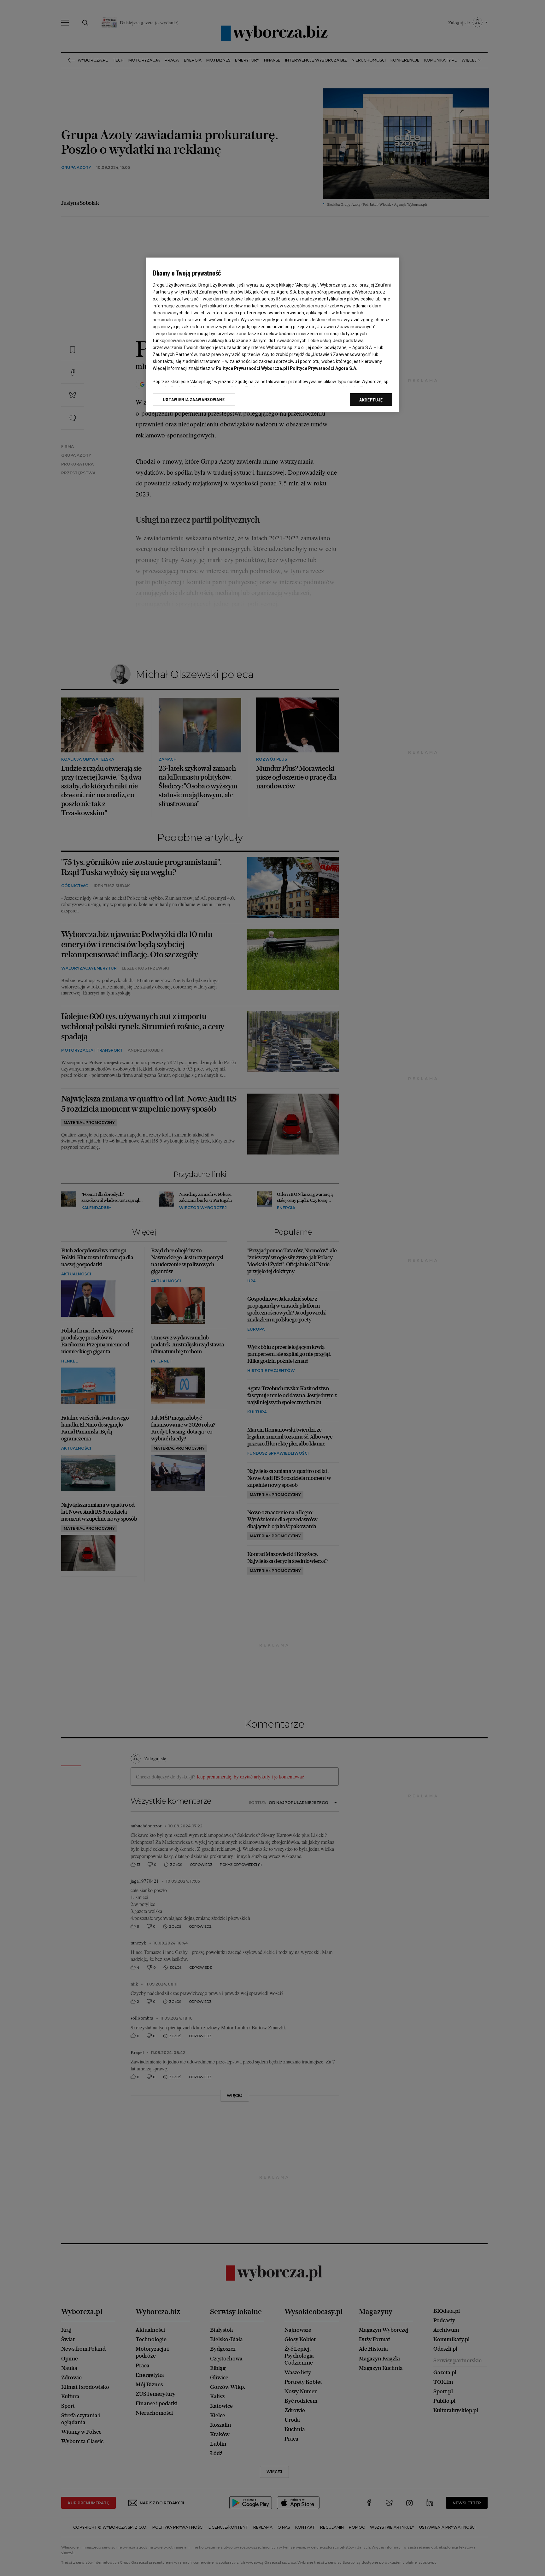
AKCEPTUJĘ (371, 400)
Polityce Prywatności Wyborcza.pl (251, 368)
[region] (272, 335)
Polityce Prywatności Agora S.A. (324, 368)
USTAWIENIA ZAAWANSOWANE (194, 400)
